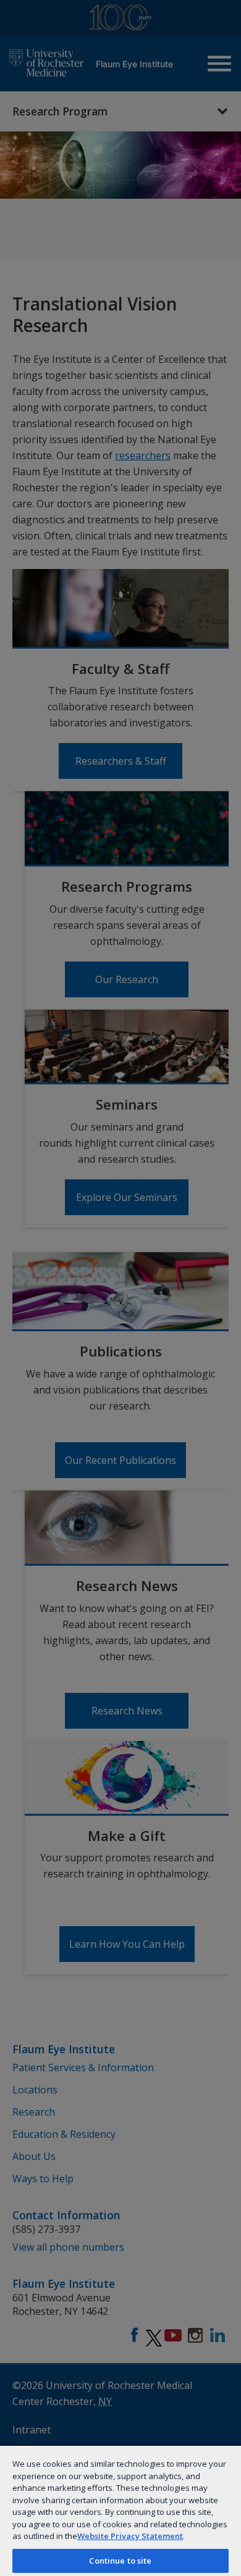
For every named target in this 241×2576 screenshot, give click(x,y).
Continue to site (120, 2561)
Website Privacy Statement (130, 2536)
